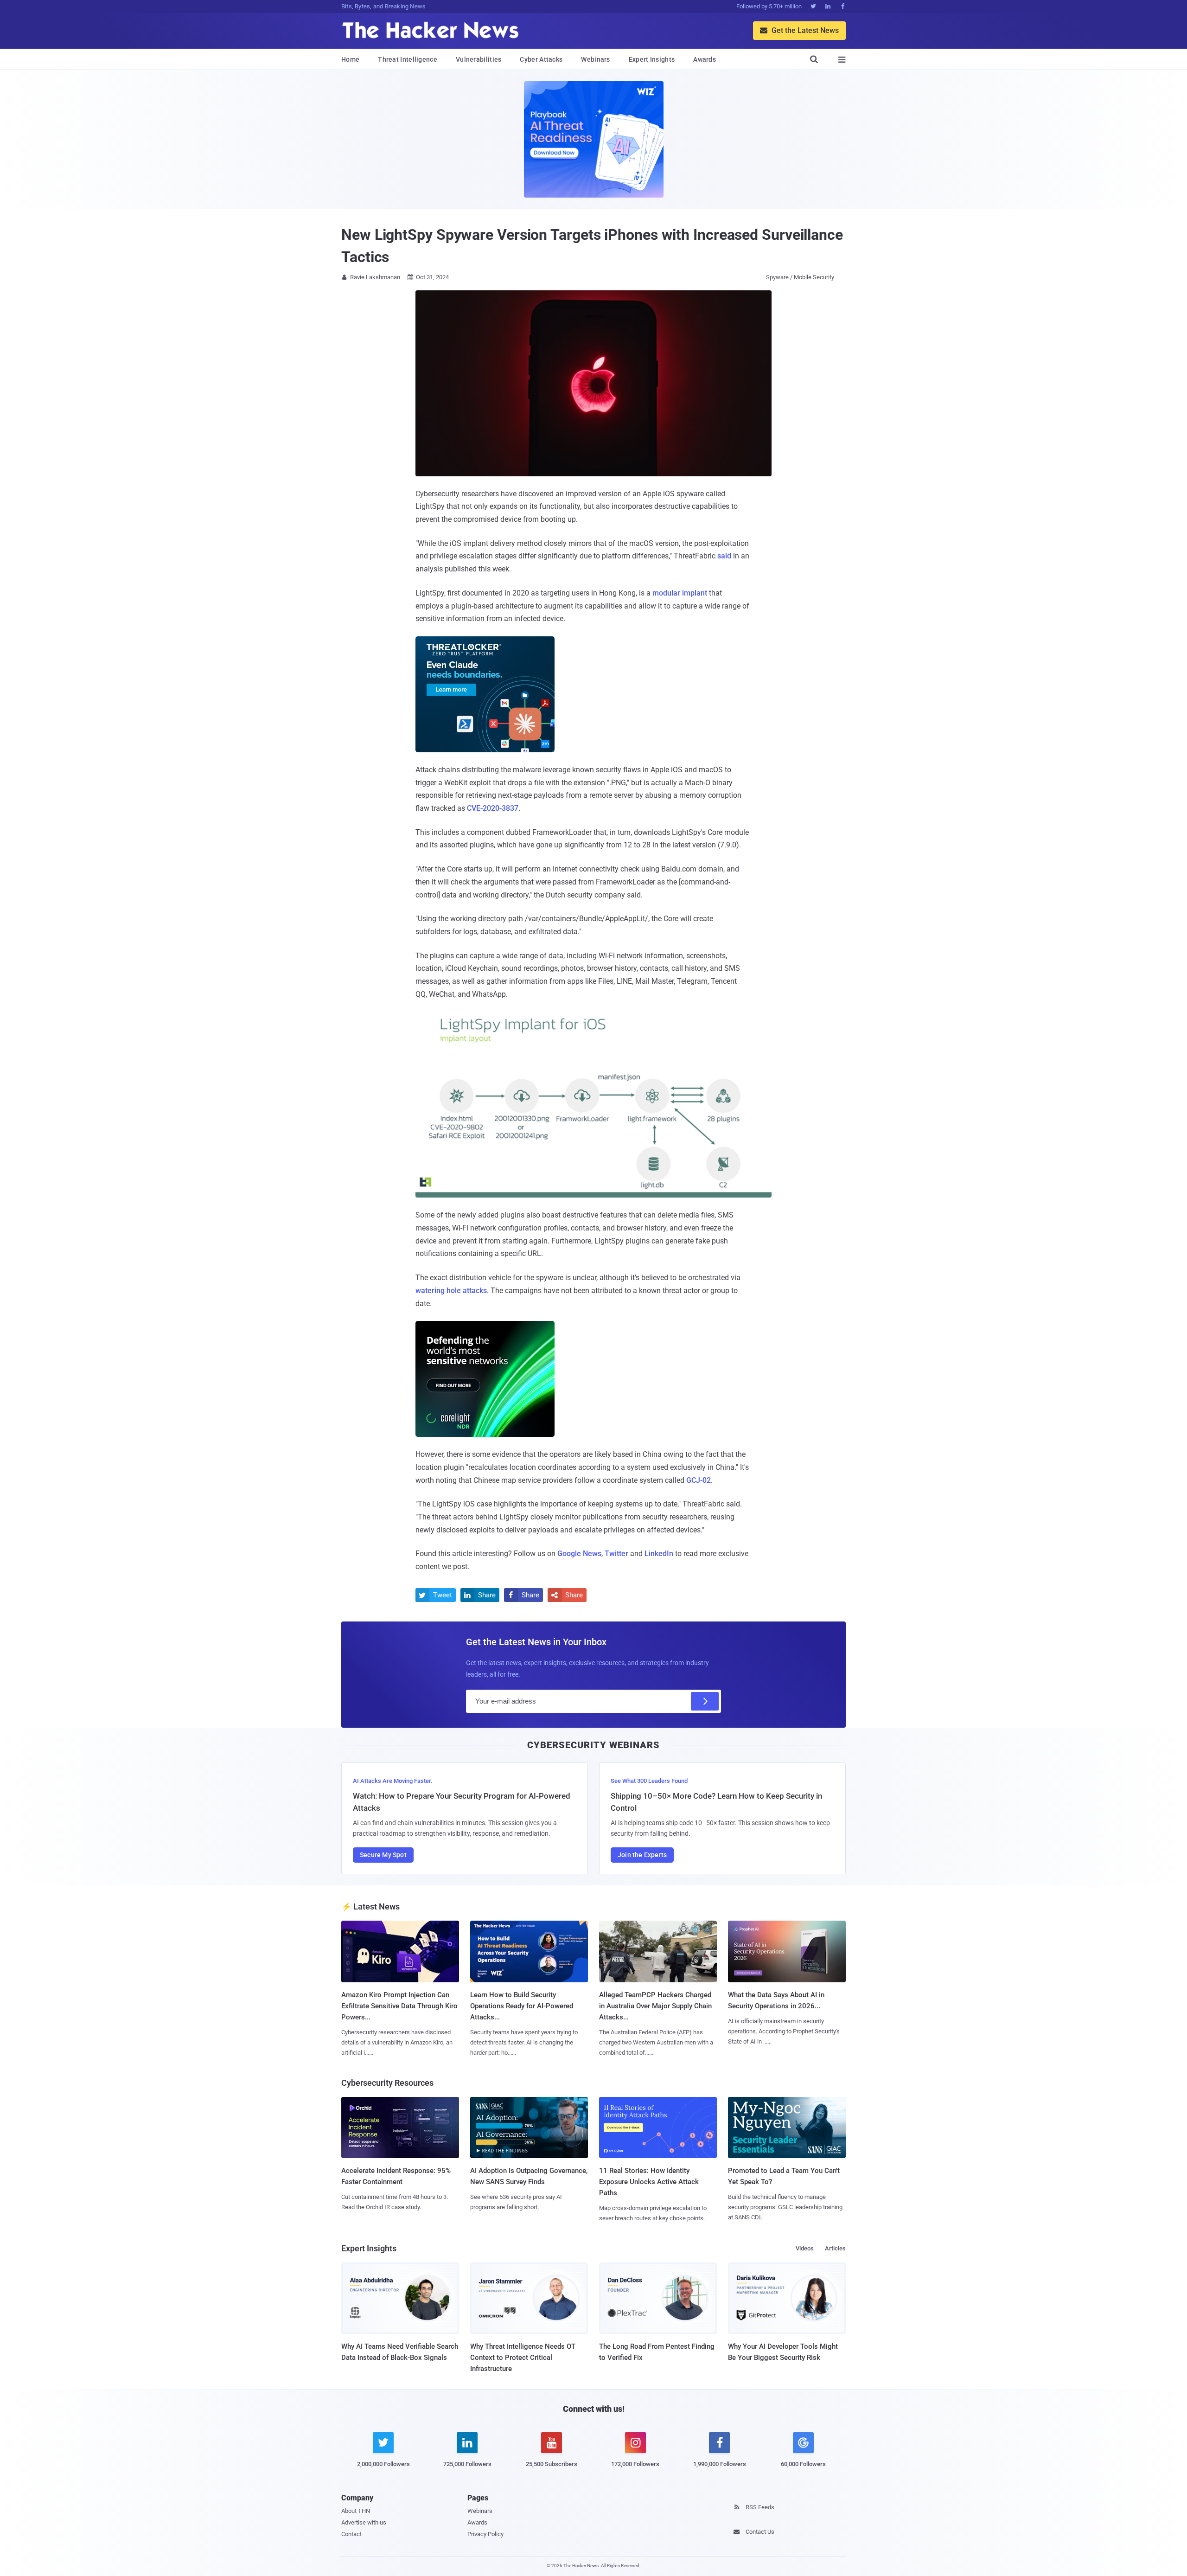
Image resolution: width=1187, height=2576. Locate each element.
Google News (579, 1554)
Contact (351, 2534)
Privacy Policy (485, 2534)
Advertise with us (364, 2522)
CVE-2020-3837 (493, 808)
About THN (356, 2511)
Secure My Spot (383, 1855)
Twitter (616, 1554)
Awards (705, 59)
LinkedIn (659, 1554)
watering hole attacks (451, 1291)
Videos (805, 2248)
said (724, 556)
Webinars (595, 59)
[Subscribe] (705, 1701)
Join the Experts (642, 1855)
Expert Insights (652, 59)
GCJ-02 (699, 1480)
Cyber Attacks (541, 59)
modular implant (680, 593)
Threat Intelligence (408, 59)
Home (350, 59)
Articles (835, 2248)
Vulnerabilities (479, 59)
